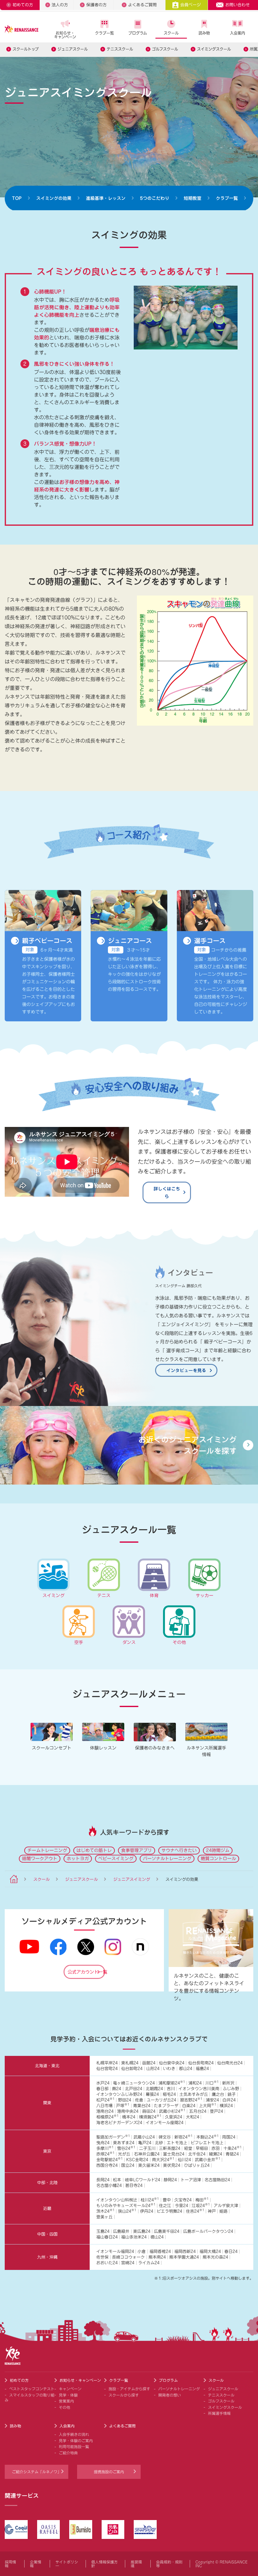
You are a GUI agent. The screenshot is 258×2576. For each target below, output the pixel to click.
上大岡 (208, 2106)
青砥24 (232, 2154)
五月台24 (198, 2111)
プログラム (138, 33)
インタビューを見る (186, 1370)
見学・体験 (68, 2395)
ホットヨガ (78, 1859)
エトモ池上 (177, 2143)
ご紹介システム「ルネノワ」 (36, 2472)
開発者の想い (170, 2395)
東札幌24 (130, 2063)
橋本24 (129, 2117)
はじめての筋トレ (94, 1850)
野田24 (125, 2100)
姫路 (223, 2211)
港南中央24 (128, 2111)
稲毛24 (169, 2094)
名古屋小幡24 (109, 2186)
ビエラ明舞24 (169, 2211)
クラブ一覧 (104, 33)
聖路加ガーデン (113, 2137)
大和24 (193, 2117)
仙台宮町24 (107, 2069)
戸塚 (123, 2106)
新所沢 (228, 2083)
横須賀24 (150, 2117)
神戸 (212, 2211)
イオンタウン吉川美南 (199, 2089)
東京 (47, 2151)
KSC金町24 (137, 2160)
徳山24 (157, 2237)
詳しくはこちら (167, 1192)
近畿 (47, 2208)
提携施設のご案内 (109, 2472)
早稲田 (202, 2148)
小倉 (142, 2252)
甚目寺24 (134, 2186)
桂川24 (150, 2200)
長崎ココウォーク (128, 2257)
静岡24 (170, 2180)
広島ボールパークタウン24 (208, 2231)
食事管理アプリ (137, 1850)
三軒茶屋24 (170, 2148)
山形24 (153, 2069)
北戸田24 (134, 2089)
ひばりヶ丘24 (197, 2165)
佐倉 (139, 2100)
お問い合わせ (238, 5)
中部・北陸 (47, 2183)
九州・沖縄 (47, 2257)
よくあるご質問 (142, 5)
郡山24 (186, 2069)
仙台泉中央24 (172, 2063)
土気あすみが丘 (194, 2094)
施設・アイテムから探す (129, 2389)
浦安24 (212, 2100)
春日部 (102, 2089)
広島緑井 (121, 2231)
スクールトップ (26, 49)
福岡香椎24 (160, 2252)
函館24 (149, 2063)
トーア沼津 (191, 2180)
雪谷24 (126, 2148)
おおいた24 (107, 2263)
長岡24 (103, 2180)
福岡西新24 (185, 2252)
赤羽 (216, 2148)
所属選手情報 (219, 2413)
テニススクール (120, 49)
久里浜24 (174, 2117)
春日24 (231, 2252)
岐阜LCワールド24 (143, 2180)
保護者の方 (96, 5)
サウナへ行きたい (179, 1850)
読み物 (204, 33)
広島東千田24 (167, 2231)
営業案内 (66, 2401)
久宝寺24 (183, 2200)
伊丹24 (147, 2211)
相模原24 (107, 2117)
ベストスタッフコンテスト (32, 2389)
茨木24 (105, 2211)
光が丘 (124, 2154)
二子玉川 (147, 2148)
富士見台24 (174, 2154)
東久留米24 (149, 2165)
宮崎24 (128, 2263)
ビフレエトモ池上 (207, 2143)
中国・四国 (47, 2234)
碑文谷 (165, 2137)
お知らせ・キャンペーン (65, 35)
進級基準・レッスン (106, 198)
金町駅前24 (109, 2160)
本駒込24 (208, 2137)
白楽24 (189, 2106)
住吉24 (195, 2211)
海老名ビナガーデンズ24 (119, 2123)
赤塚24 (105, 2154)
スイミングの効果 (54, 198)
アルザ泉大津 (226, 2206)
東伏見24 (172, 2165)
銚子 (232, 2094)
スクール (171, 33)
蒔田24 (149, 2111)
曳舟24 (103, 2143)
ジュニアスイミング (132, 1879)
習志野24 (191, 2100)
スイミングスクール (214, 49)
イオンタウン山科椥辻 (117, 2200)
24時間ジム (218, 1850)
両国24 (229, 2137)
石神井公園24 (147, 2154)
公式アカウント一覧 (86, 1972)
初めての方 (23, 5)
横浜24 (226, 2106)
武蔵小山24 (144, 2137)
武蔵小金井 (208, 2160)
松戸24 (105, 2100)
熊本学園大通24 (184, 2257)
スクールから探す (124, 2395)
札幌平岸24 (107, 2063)
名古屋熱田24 (217, 2180)
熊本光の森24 (215, 2257)
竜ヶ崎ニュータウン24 (134, 2083)
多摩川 (105, 2148)
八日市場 (104, 2106)
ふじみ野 (231, 2089)
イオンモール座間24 (165, 2123)
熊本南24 (157, 2257)
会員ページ (191, 5)
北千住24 (197, 2154)
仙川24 (184, 2160)
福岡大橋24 (210, 2252)
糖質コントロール (218, 1859)
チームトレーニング (47, 1850)
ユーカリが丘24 (161, 2100)
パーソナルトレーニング (167, 1859)
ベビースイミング (116, 1859)
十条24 (233, 2148)
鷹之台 (218, 2094)
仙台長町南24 (201, 2063)
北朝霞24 (154, 2089)
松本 (117, 2180)
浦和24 (195, 2083)
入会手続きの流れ (74, 2434)
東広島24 (142, 2231)
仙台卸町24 (132, 2069)
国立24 (128, 2165)
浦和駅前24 (172, 2083)
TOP (17, 198)
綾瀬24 (216, 2154)
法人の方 (60, 5)
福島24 (202, 2069)
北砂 (159, 2143)
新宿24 (183, 2137)
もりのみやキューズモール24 (126, 2206)
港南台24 (105, 2111)
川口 (212, 2083)
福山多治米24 (134, 2237)
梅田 (202, 2200)
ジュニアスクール (73, 49)
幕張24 (152, 2094)
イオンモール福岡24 (115, 2252)
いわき (169, 2069)
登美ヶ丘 (104, 2217)
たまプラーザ (166, 2106)
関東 (47, 2103)
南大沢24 (163, 2160)
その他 (64, 2407)
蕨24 (117, 2089)
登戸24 (216, 2111)
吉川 (171, 2089)
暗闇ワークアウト (40, 1859)
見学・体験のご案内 (76, 2441)
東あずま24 (124, 2143)
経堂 (188, 2148)
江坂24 (201, 2206)
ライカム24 (149, 2263)
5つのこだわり (155, 198)
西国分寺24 (107, 2165)
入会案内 (238, 33)
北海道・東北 (47, 2066)
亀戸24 (145, 2143)
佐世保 (102, 2257)
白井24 (229, 2100)
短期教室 (193, 198)
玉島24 (103, 2231)
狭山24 (127, 2211)
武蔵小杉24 (172, 2111)
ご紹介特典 (68, 2453)
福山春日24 (107, 2237)
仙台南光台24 (230, 2063)
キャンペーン (70, 2389)
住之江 (165, 2206)
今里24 (182, 2206)
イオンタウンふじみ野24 (119, 2094)
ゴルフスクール (165, 49)
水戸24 (103, 2083)
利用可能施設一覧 (74, 2447)
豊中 (167, 2200)
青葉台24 (142, 2106)
